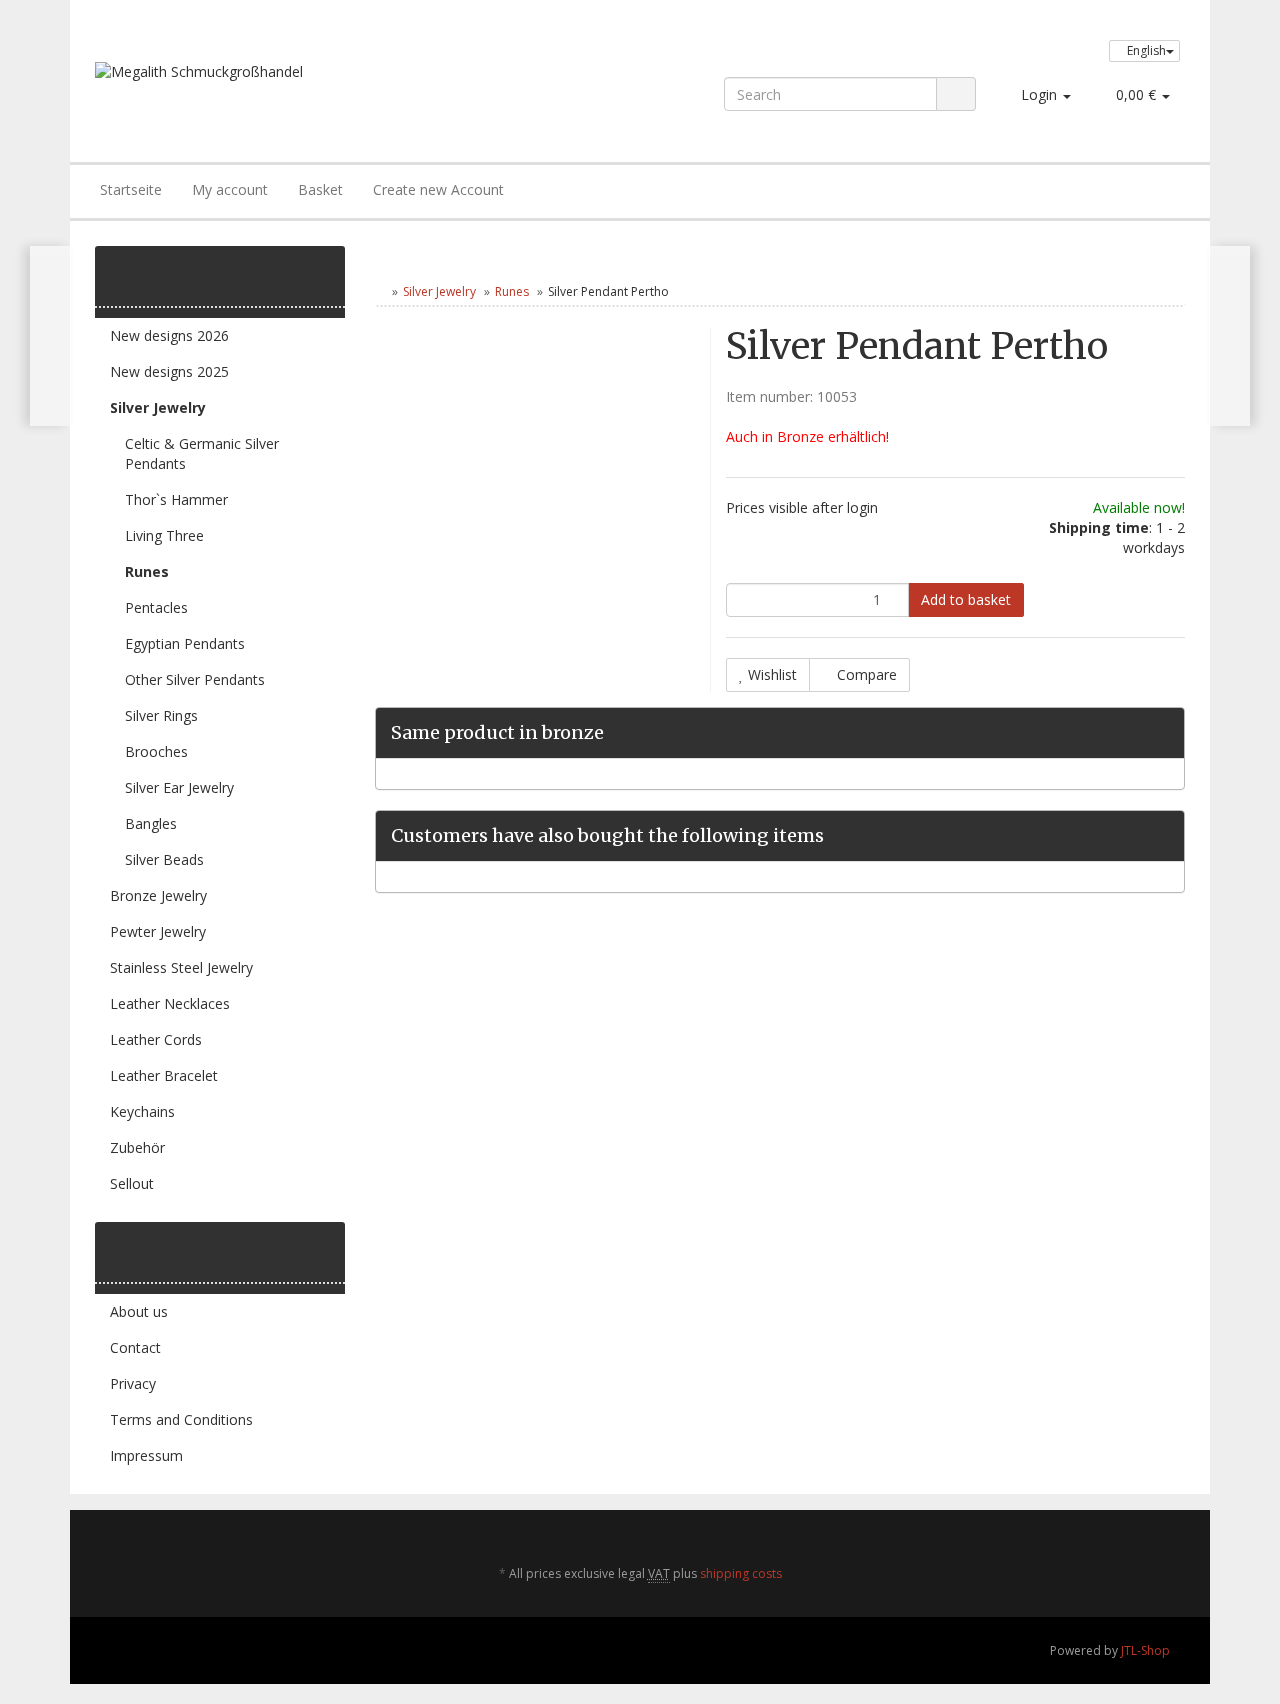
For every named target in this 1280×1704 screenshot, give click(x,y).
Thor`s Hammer (176, 499)
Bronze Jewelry (158, 895)
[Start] (379, 291)
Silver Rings (161, 715)
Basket (320, 189)
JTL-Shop (1145, 1650)
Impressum (146, 1455)
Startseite (131, 189)
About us (139, 1311)
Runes (512, 291)
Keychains (142, 1111)
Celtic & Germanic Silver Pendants (202, 453)
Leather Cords (156, 1039)
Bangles (151, 823)
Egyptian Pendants (185, 643)
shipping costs (741, 1573)
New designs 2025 (169, 371)
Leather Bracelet (164, 1075)
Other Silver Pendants (195, 679)
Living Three (164, 535)
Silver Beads (164, 859)
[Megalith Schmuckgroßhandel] (313, 92)
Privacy (133, 1383)
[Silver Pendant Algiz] (1229, 336)
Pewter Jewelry (158, 931)
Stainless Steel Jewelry (181, 967)
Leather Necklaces (170, 1003)
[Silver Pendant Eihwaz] (50, 336)
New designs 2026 (169, 335)
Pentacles (156, 607)
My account (230, 189)
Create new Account (438, 189)
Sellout (132, 1183)
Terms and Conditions (181, 1419)
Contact (135, 1347)
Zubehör (137, 1147)
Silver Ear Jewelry (179, 787)
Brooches (156, 751)
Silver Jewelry (439, 291)
